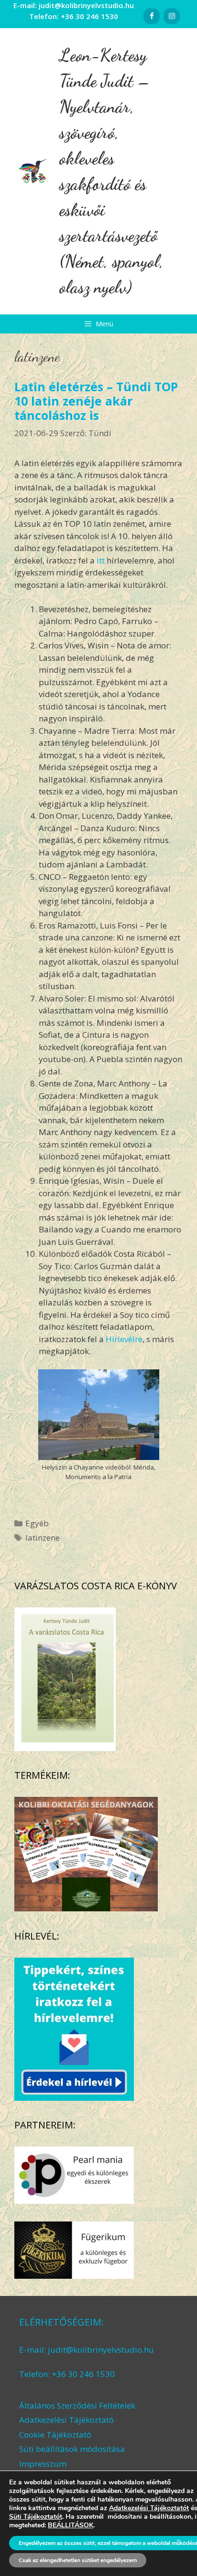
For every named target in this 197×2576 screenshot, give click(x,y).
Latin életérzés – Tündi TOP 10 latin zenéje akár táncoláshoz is (96, 401)
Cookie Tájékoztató (55, 2435)
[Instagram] (172, 16)
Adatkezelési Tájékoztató (66, 2420)
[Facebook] (152, 16)
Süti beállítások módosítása (72, 2449)
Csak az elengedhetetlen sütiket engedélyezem (78, 2560)
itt (101, 560)
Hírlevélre (124, 1339)
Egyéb (37, 1523)
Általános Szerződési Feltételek (77, 2405)
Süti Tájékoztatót (36, 2517)
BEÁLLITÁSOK (71, 2525)
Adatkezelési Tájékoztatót (149, 2508)
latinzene (43, 1538)
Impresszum (43, 2464)
